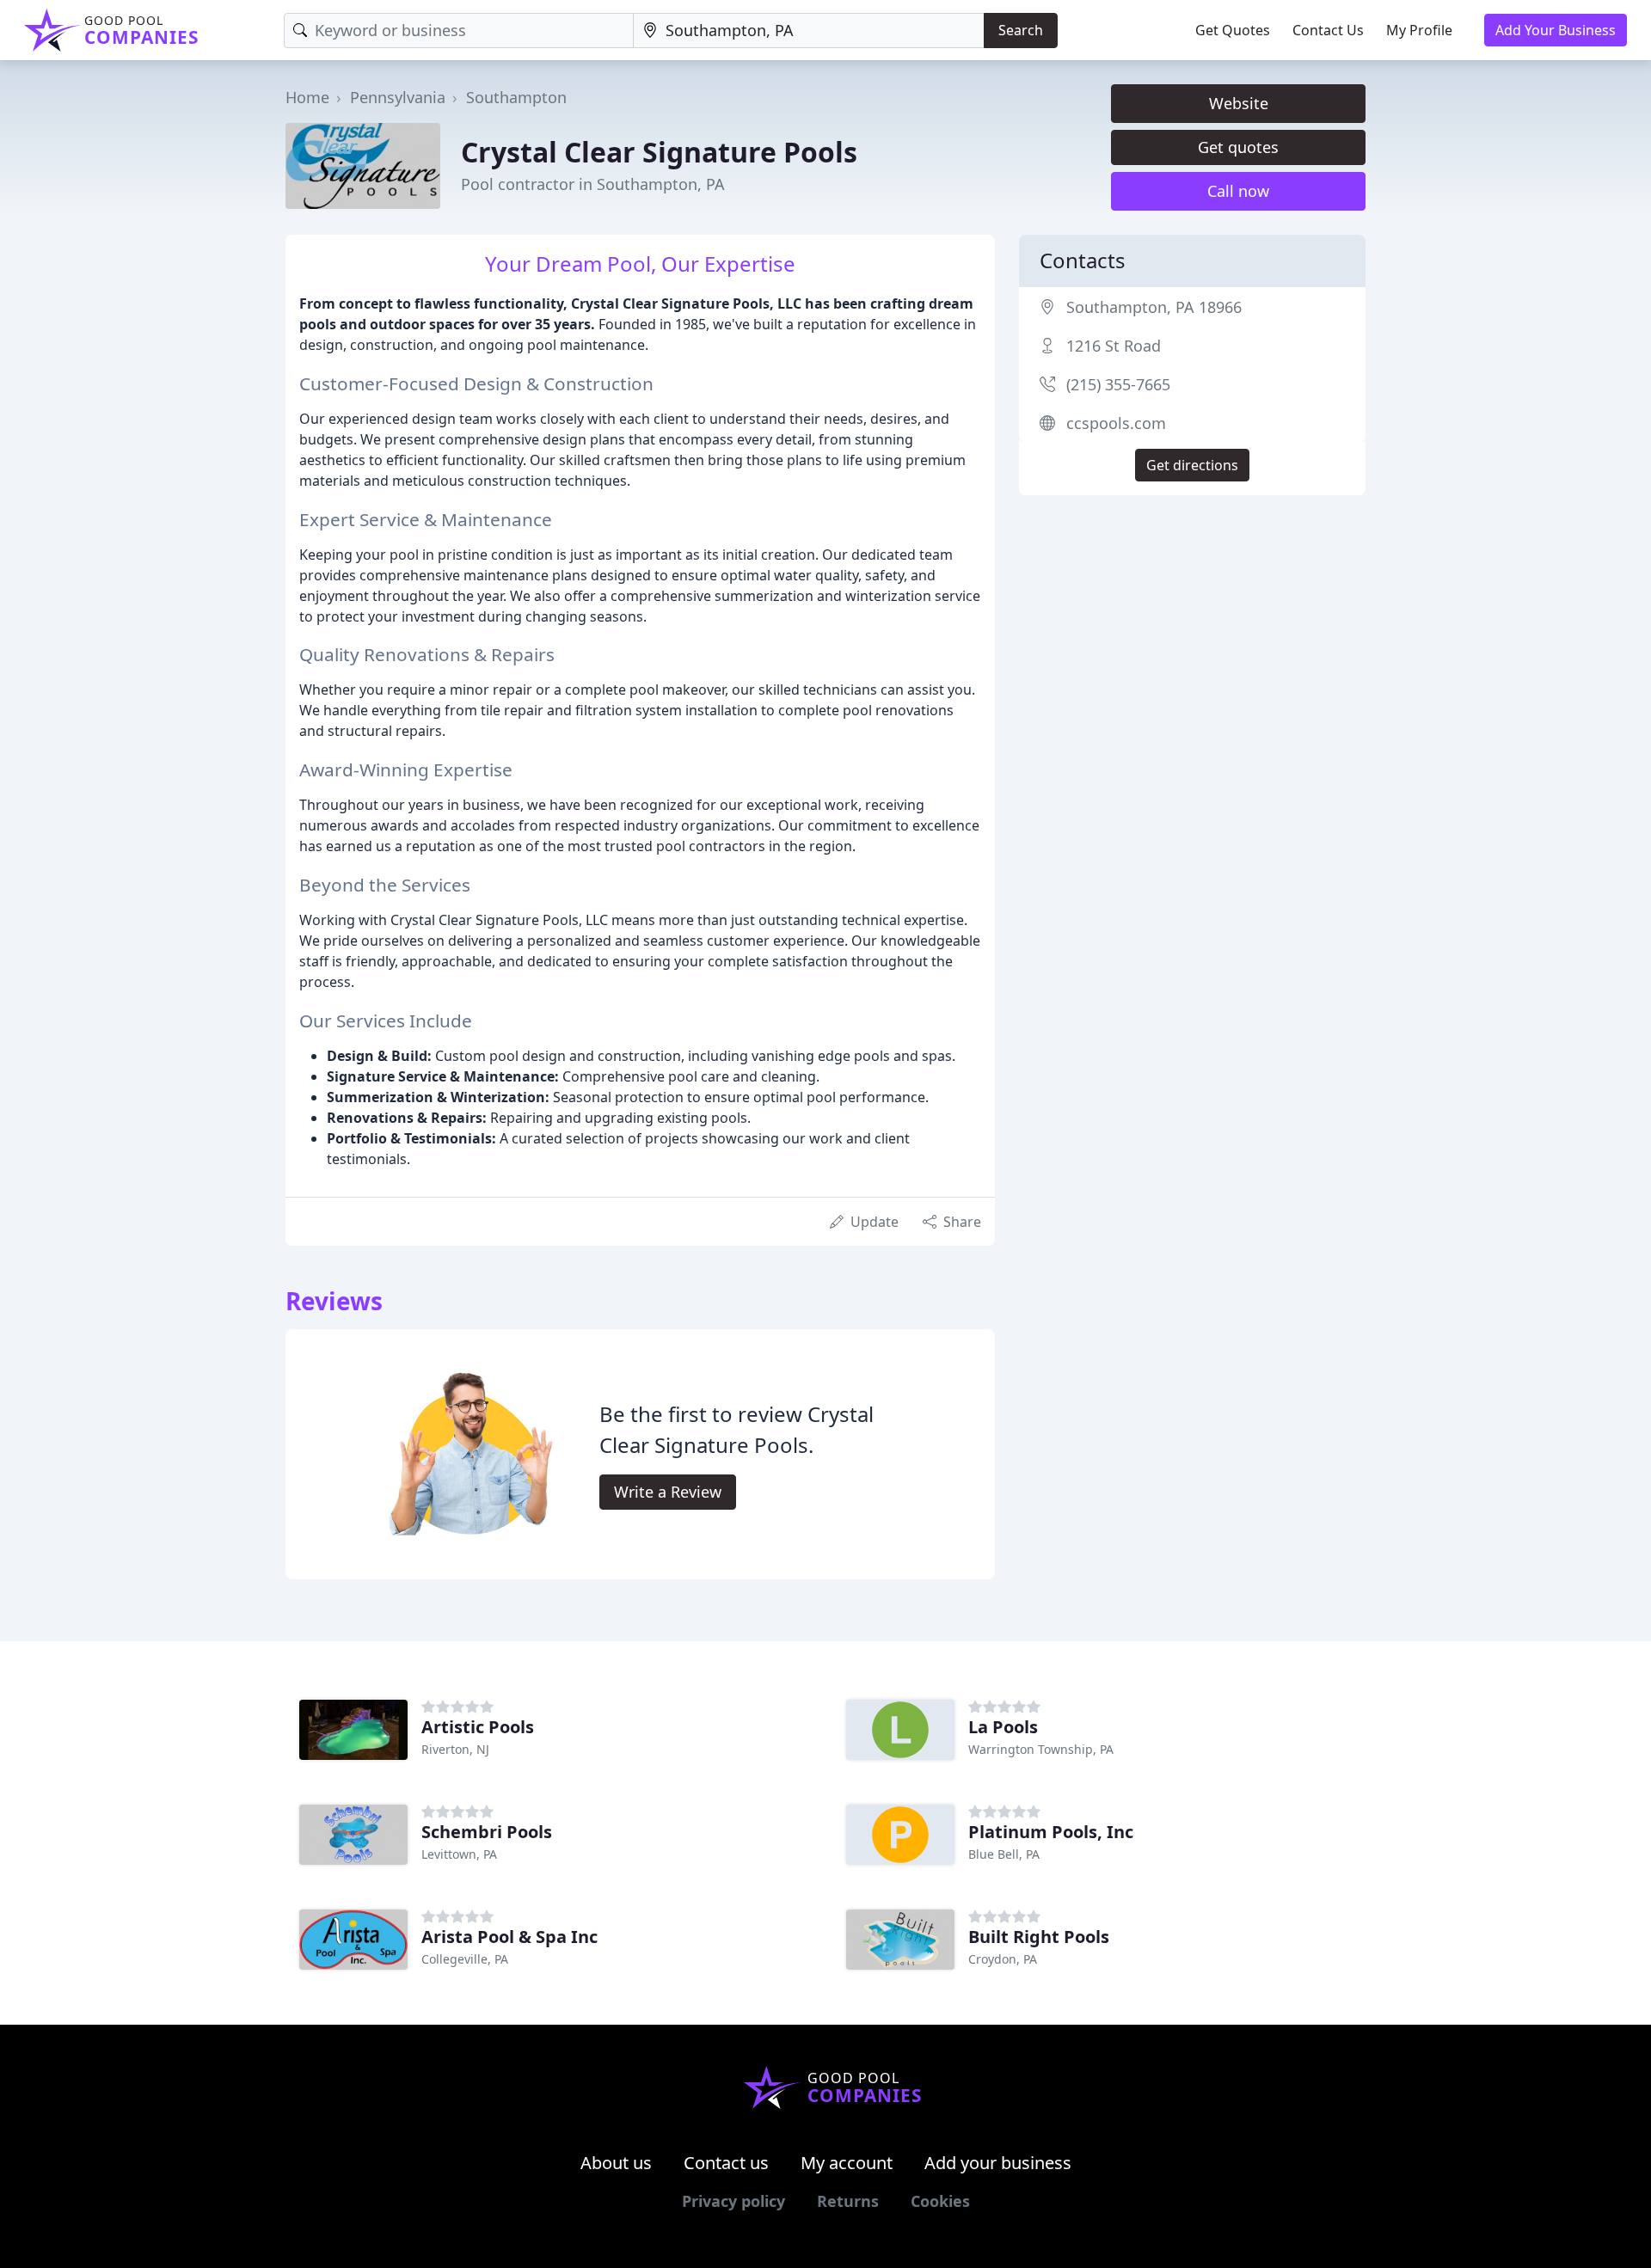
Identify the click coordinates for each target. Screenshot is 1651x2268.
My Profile (1419, 30)
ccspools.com (1116, 423)
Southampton (516, 97)
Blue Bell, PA (1004, 1854)
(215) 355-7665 (1118, 384)
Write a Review (668, 1492)
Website (1239, 103)
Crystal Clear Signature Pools (659, 152)
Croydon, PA (1003, 1959)
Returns (848, 2201)
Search (1021, 30)
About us (616, 2163)
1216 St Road (1114, 346)
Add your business (998, 2163)
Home (307, 97)
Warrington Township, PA (1041, 1749)
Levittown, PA (459, 1854)
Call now (1238, 191)
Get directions (1192, 465)
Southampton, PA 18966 (1154, 307)
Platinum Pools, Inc (1051, 1832)
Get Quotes (1233, 30)
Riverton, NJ (455, 1749)
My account (847, 2163)
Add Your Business (1556, 30)
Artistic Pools (478, 1727)
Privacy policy (733, 2201)
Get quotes (1238, 147)
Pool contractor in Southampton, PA (593, 184)
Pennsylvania (398, 97)
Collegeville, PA (465, 1959)
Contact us (726, 2163)
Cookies (940, 2201)
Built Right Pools (1039, 1937)
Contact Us (1328, 30)
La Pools (1003, 1727)
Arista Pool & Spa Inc (509, 1937)
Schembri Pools (487, 1832)
